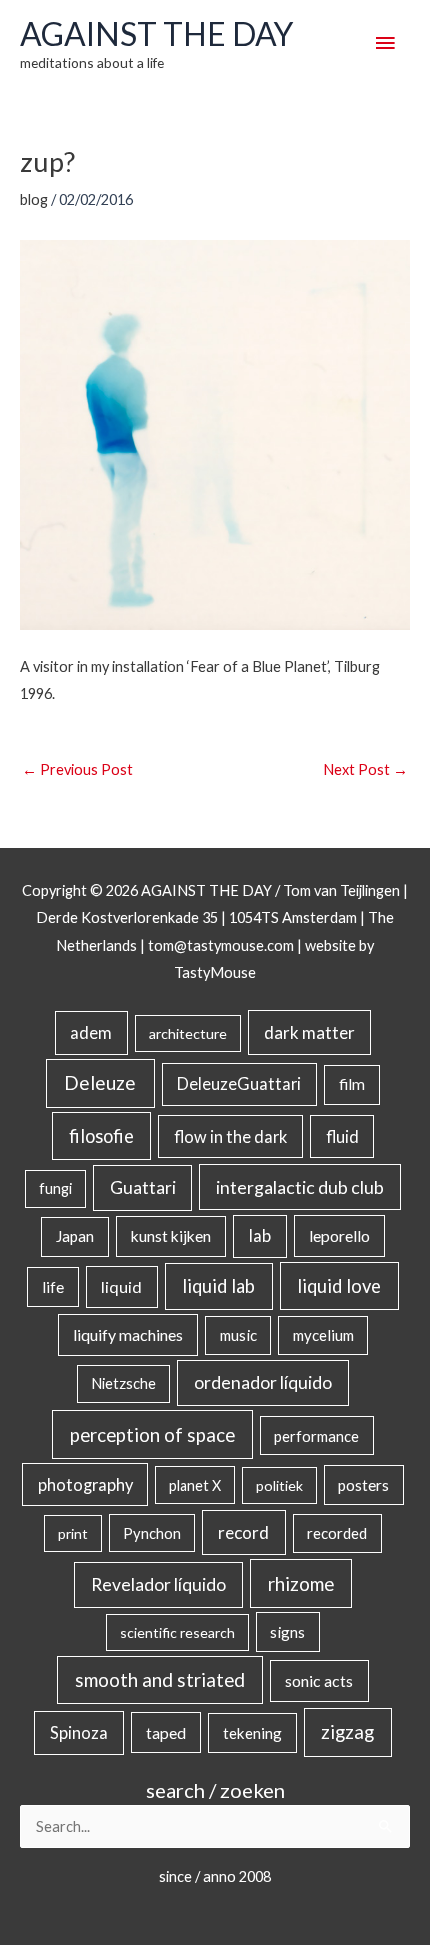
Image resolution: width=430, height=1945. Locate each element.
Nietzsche (123, 1383)
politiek (279, 1485)
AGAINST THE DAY (156, 33)
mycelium (323, 1335)
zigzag (347, 1732)
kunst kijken (171, 1236)
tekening (252, 1733)
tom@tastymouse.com (221, 945)
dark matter (309, 1032)
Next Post (365, 769)
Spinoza (79, 1733)
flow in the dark (230, 1136)
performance (316, 1436)
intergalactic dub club (300, 1187)
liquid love (339, 1286)
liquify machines (128, 1334)
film (352, 1084)
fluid (342, 1136)
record (243, 1532)
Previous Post (77, 769)
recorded (337, 1533)
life (53, 1287)
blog (34, 199)
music (238, 1335)
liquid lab (218, 1286)
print (73, 1533)
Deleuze (100, 1082)
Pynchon (152, 1533)
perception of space (152, 1434)
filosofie (101, 1136)
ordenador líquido (263, 1382)
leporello (339, 1235)
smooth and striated (160, 1680)
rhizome (301, 1583)
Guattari (143, 1187)
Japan (75, 1236)
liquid (121, 1286)
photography (85, 1485)
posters (363, 1485)
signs (287, 1632)
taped (166, 1732)
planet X (195, 1485)
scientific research (177, 1632)
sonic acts (319, 1680)
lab (260, 1236)
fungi (55, 1188)
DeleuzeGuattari (239, 1083)
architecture (188, 1033)
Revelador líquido (158, 1584)
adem (91, 1033)
